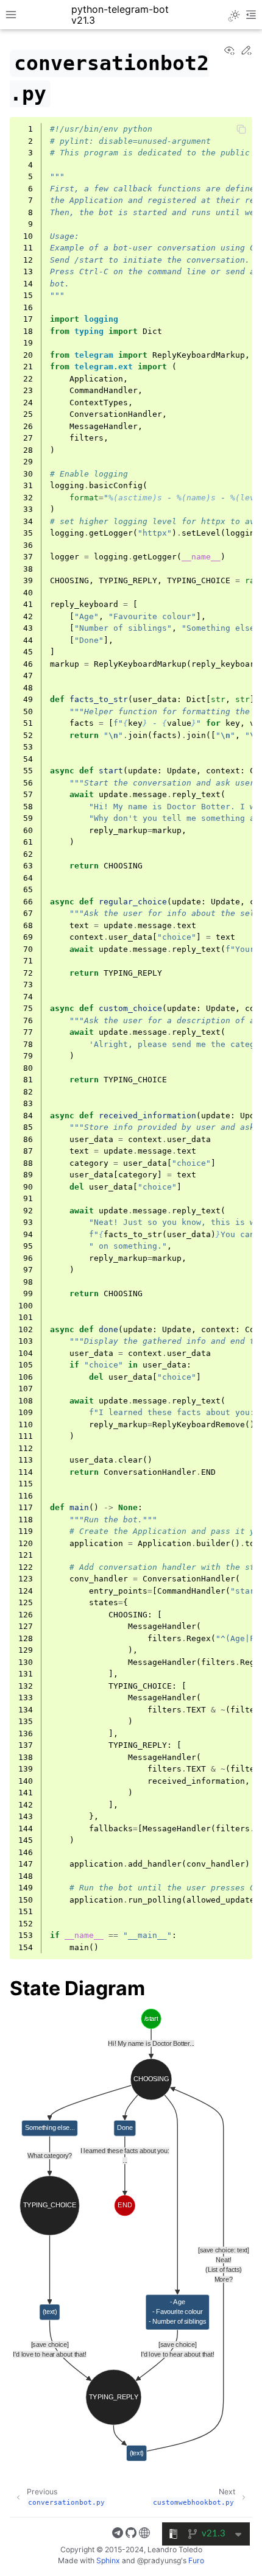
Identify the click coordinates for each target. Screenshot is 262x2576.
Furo (196, 2560)
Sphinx (108, 2560)
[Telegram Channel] (118, 2535)
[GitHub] (131, 2535)
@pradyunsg (159, 2560)
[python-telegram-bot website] (144, 2535)
